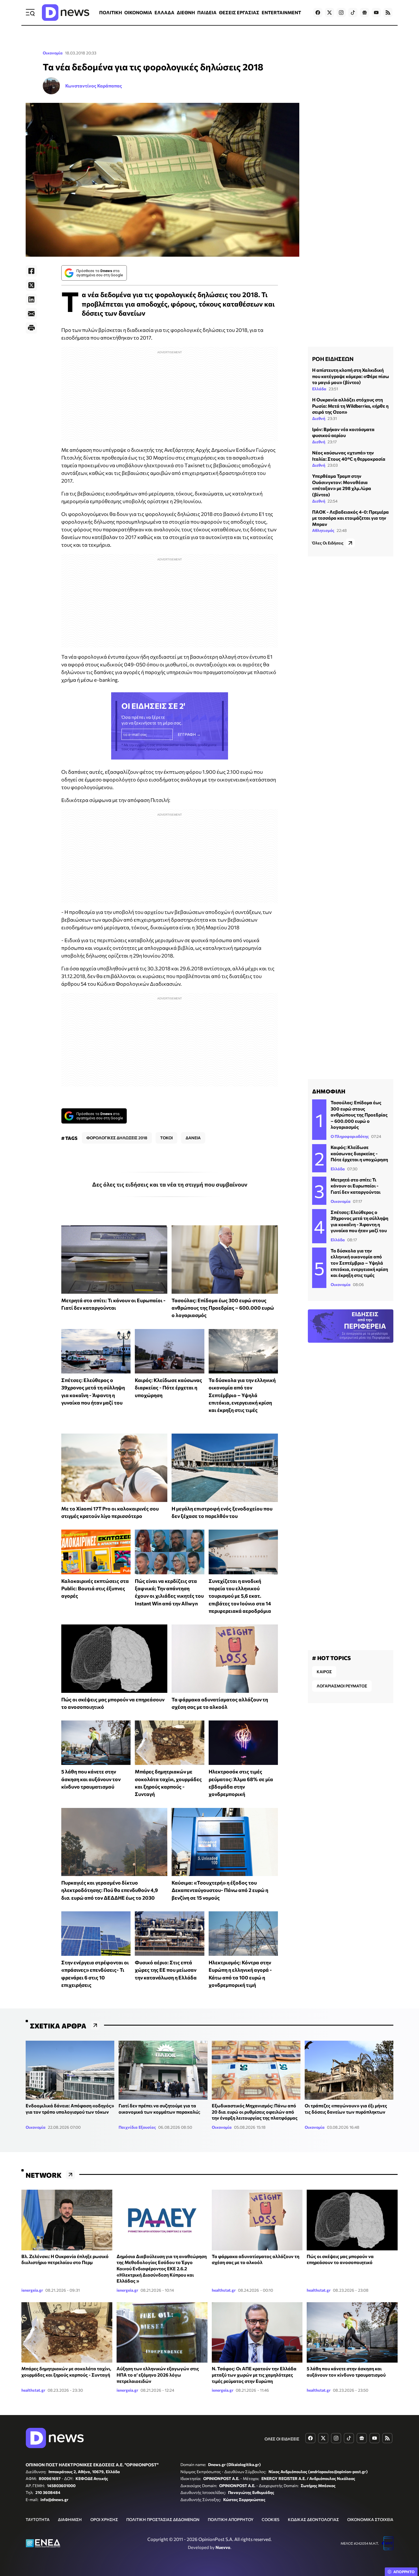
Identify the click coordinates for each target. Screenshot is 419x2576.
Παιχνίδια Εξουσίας (137, 2127)
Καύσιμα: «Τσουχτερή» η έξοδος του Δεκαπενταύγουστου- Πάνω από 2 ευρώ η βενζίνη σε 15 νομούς (220, 1890)
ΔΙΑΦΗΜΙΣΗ (70, 2519)
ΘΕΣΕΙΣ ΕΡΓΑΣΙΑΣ (239, 12)
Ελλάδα (319, 388)
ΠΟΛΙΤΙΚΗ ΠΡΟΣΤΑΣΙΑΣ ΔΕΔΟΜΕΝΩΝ (163, 2519)
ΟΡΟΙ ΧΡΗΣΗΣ (104, 2519)
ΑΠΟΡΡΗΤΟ (404, 2572)
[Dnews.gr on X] (329, 13)
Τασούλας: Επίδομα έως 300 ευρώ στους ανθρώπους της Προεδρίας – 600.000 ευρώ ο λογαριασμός (223, 1308)
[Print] (31, 328)
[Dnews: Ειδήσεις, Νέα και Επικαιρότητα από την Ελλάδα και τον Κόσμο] (66, 13)
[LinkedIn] (31, 299)
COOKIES (270, 2519)
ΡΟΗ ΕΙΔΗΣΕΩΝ (333, 359)
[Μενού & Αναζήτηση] (30, 13)
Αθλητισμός (323, 530)
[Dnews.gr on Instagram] (341, 13)
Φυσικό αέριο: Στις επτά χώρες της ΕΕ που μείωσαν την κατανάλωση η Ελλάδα (166, 1970)
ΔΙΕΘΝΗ (186, 12)
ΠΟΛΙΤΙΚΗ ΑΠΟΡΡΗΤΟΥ (231, 2519)
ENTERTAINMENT (281, 12)
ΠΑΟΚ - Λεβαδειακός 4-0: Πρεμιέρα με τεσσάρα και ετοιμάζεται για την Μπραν (350, 518)
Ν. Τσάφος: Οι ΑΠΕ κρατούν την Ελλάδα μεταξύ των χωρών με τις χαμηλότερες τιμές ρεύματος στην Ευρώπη (254, 2375)
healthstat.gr (224, 2290)
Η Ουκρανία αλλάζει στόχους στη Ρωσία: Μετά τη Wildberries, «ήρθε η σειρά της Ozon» (350, 405)
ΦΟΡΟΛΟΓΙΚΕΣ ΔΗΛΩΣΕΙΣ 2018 (117, 1138)
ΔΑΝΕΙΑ (193, 1138)
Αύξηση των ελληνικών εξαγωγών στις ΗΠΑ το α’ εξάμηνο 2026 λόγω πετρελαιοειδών (158, 2375)
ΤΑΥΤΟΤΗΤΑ (38, 2519)
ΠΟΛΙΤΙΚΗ (111, 12)
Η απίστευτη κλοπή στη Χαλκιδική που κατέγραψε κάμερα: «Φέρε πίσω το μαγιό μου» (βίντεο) (351, 376)
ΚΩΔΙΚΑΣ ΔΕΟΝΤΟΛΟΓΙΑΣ (313, 2519)
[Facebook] (31, 271)
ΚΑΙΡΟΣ (324, 1672)
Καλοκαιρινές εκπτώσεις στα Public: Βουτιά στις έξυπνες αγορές (95, 1588)
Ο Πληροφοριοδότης (350, 1136)
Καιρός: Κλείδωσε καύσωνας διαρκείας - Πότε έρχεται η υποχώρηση (168, 1388)
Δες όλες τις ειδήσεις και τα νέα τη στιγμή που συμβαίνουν (170, 1184)
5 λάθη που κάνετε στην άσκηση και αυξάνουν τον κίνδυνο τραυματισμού (91, 1779)
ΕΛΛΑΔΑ (164, 12)
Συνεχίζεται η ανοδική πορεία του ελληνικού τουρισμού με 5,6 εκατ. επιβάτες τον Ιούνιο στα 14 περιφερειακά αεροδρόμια (240, 1596)
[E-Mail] (31, 314)
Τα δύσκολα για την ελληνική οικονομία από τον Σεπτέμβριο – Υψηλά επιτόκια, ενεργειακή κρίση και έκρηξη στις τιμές (242, 1395)
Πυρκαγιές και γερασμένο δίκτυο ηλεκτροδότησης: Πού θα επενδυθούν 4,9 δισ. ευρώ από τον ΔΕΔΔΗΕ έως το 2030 (110, 1890)
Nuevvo (223, 2547)
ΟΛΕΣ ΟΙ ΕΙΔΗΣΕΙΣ (282, 2439)
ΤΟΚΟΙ (166, 1138)
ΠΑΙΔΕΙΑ (207, 12)
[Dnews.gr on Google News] (365, 13)
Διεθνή (319, 418)
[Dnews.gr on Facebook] (318, 13)
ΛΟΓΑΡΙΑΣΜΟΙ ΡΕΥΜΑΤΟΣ (342, 1686)
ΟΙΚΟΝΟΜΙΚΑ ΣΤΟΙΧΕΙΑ (370, 2519)
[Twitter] (31, 285)
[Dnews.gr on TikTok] (353, 13)
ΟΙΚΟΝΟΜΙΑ (138, 12)
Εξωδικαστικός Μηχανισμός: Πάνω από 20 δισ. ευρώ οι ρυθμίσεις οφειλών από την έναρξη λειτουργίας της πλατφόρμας (255, 2112)
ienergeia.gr (32, 2290)
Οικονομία (53, 53)
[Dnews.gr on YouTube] (376, 13)
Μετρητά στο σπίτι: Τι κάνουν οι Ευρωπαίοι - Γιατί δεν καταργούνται (356, 1186)
